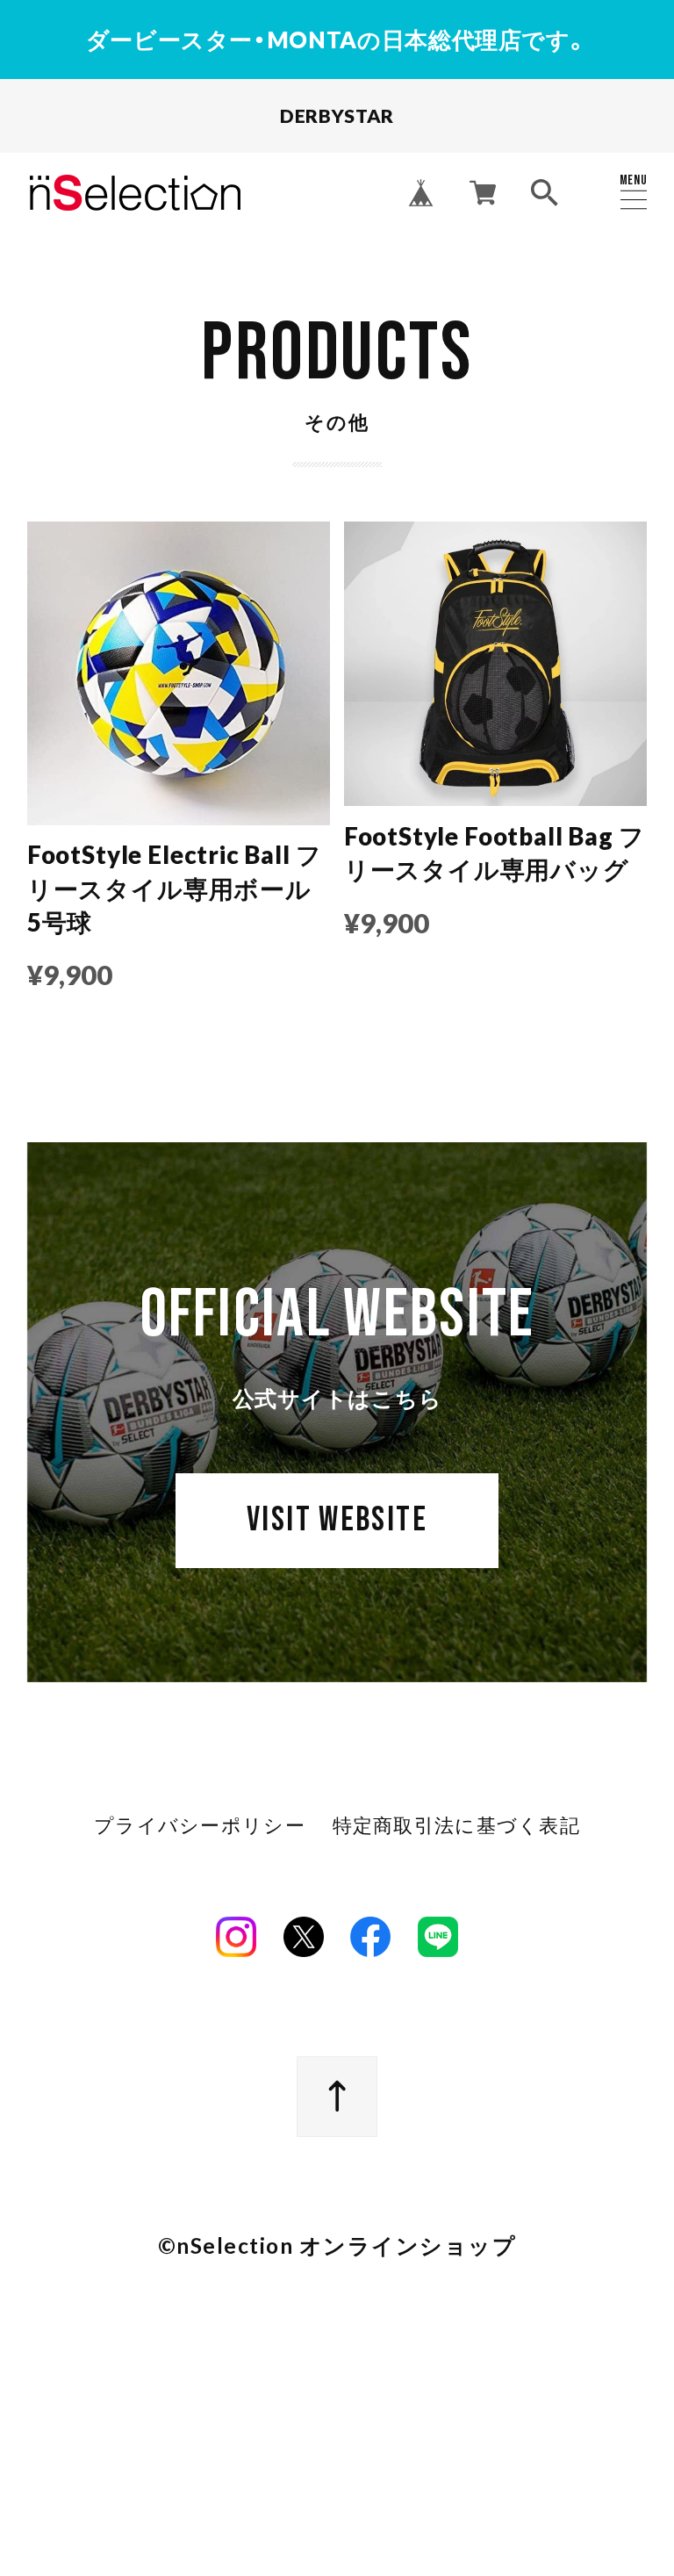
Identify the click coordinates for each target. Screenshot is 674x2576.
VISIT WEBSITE (337, 1520)
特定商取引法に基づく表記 (456, 1826)
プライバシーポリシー (200, 1826)
